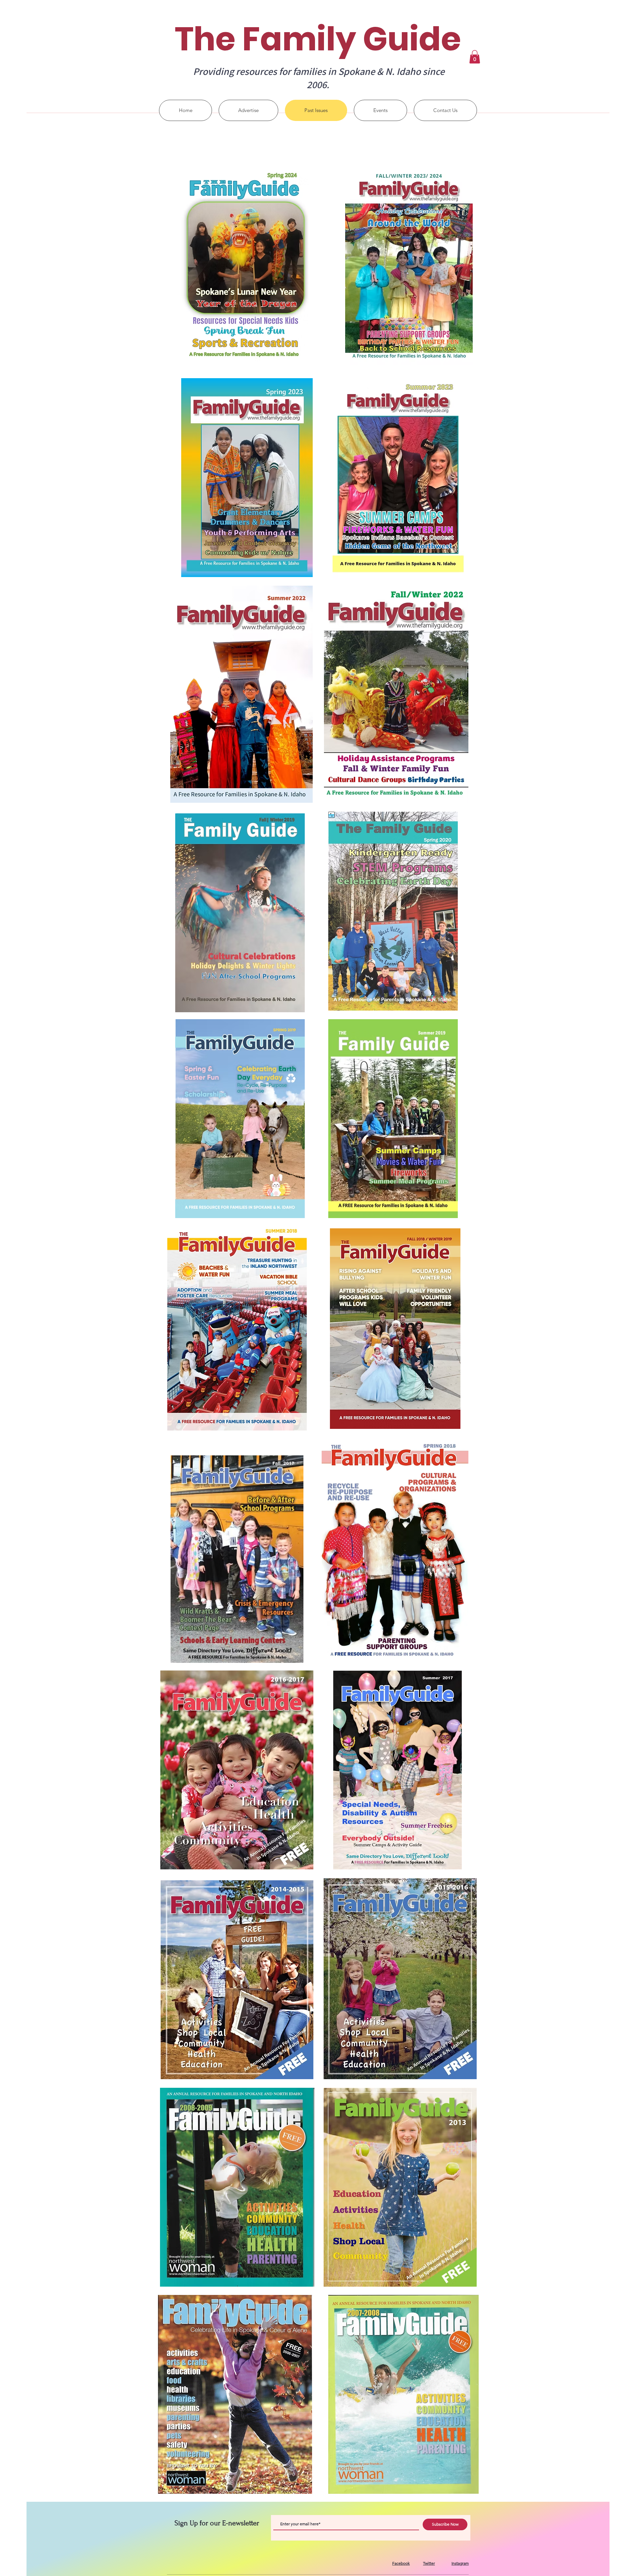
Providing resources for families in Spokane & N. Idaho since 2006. (319, 78)
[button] (475, 57)
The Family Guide (318, 39)
